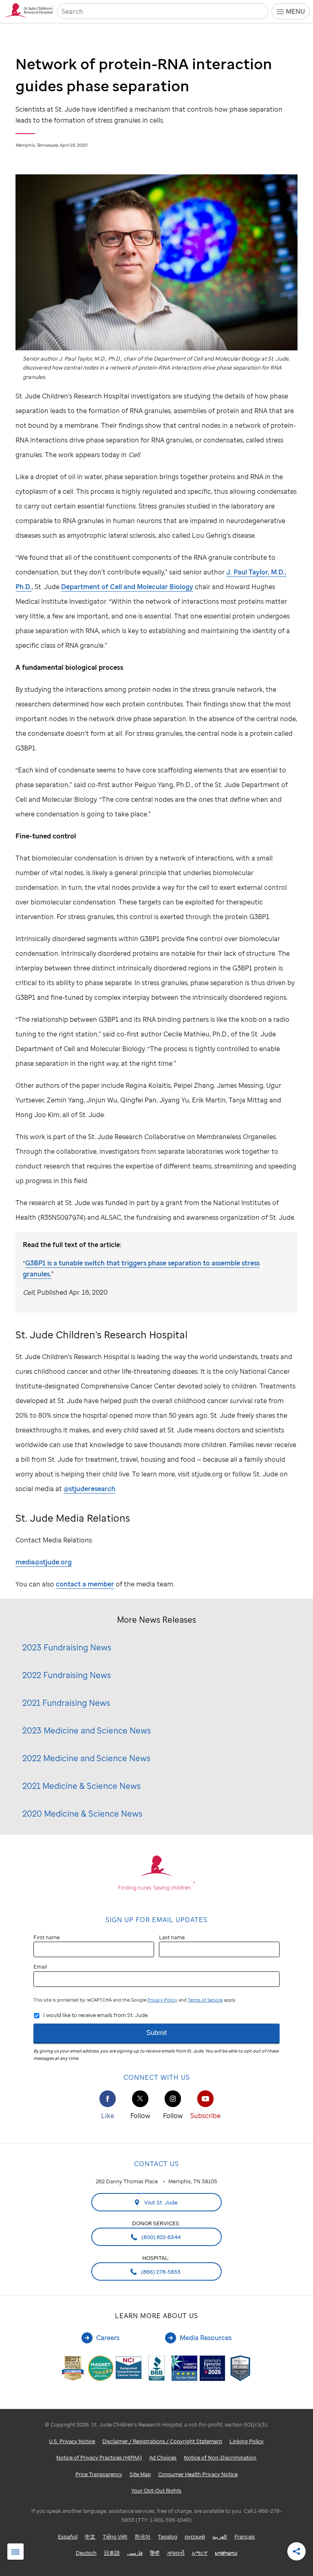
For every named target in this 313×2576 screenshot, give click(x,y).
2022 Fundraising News (67, 1675)
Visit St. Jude (160, 2202)
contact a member (85, 1584)
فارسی (135, 2553)
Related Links (15, 2552)
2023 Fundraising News (67, 1647)
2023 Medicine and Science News (87, 1730)
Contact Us (156, 2164)
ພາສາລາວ (226, 2553)
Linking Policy (247, 2441)
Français (245, 2536)
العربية (220, 2536)
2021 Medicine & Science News (82, 1786)
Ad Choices (163, 2457)
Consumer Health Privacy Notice (198, 2474)
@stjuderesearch (89, 1489)
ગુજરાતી (176, 2553)
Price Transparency (99, 2474)
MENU (295, 11)
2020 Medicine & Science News (82, 1814)
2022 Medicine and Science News (86, 1758)
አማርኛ (200, 2553)
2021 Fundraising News (66, 1703)
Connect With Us (157, 2077)
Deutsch (86, 2553)
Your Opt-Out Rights (156, 2490)
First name (46, 1937)
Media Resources (206, 2338)
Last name (172, 1937)
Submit (156, 2033)
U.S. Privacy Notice (72, 2441)
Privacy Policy (162, 2000)
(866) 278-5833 (160, 2272)
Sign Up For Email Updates (156, 1920)
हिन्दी (155, 2553)
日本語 (112, 2553)
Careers (108, 2338)
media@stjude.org (44, 1562)
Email (40, 1967)
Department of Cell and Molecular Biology (127, 587)
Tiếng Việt (115, 2536)
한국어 (142, 2536)
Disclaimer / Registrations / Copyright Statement (162, 2441)
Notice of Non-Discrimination (220, 2457)
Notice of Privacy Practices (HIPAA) (99, 2457)
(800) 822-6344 (160, 2237)
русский (195, 2536)
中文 (90, 2536)
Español (68, 2536)
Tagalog (168, 2536)
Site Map (140, 2474)
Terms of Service (205, 2000)
